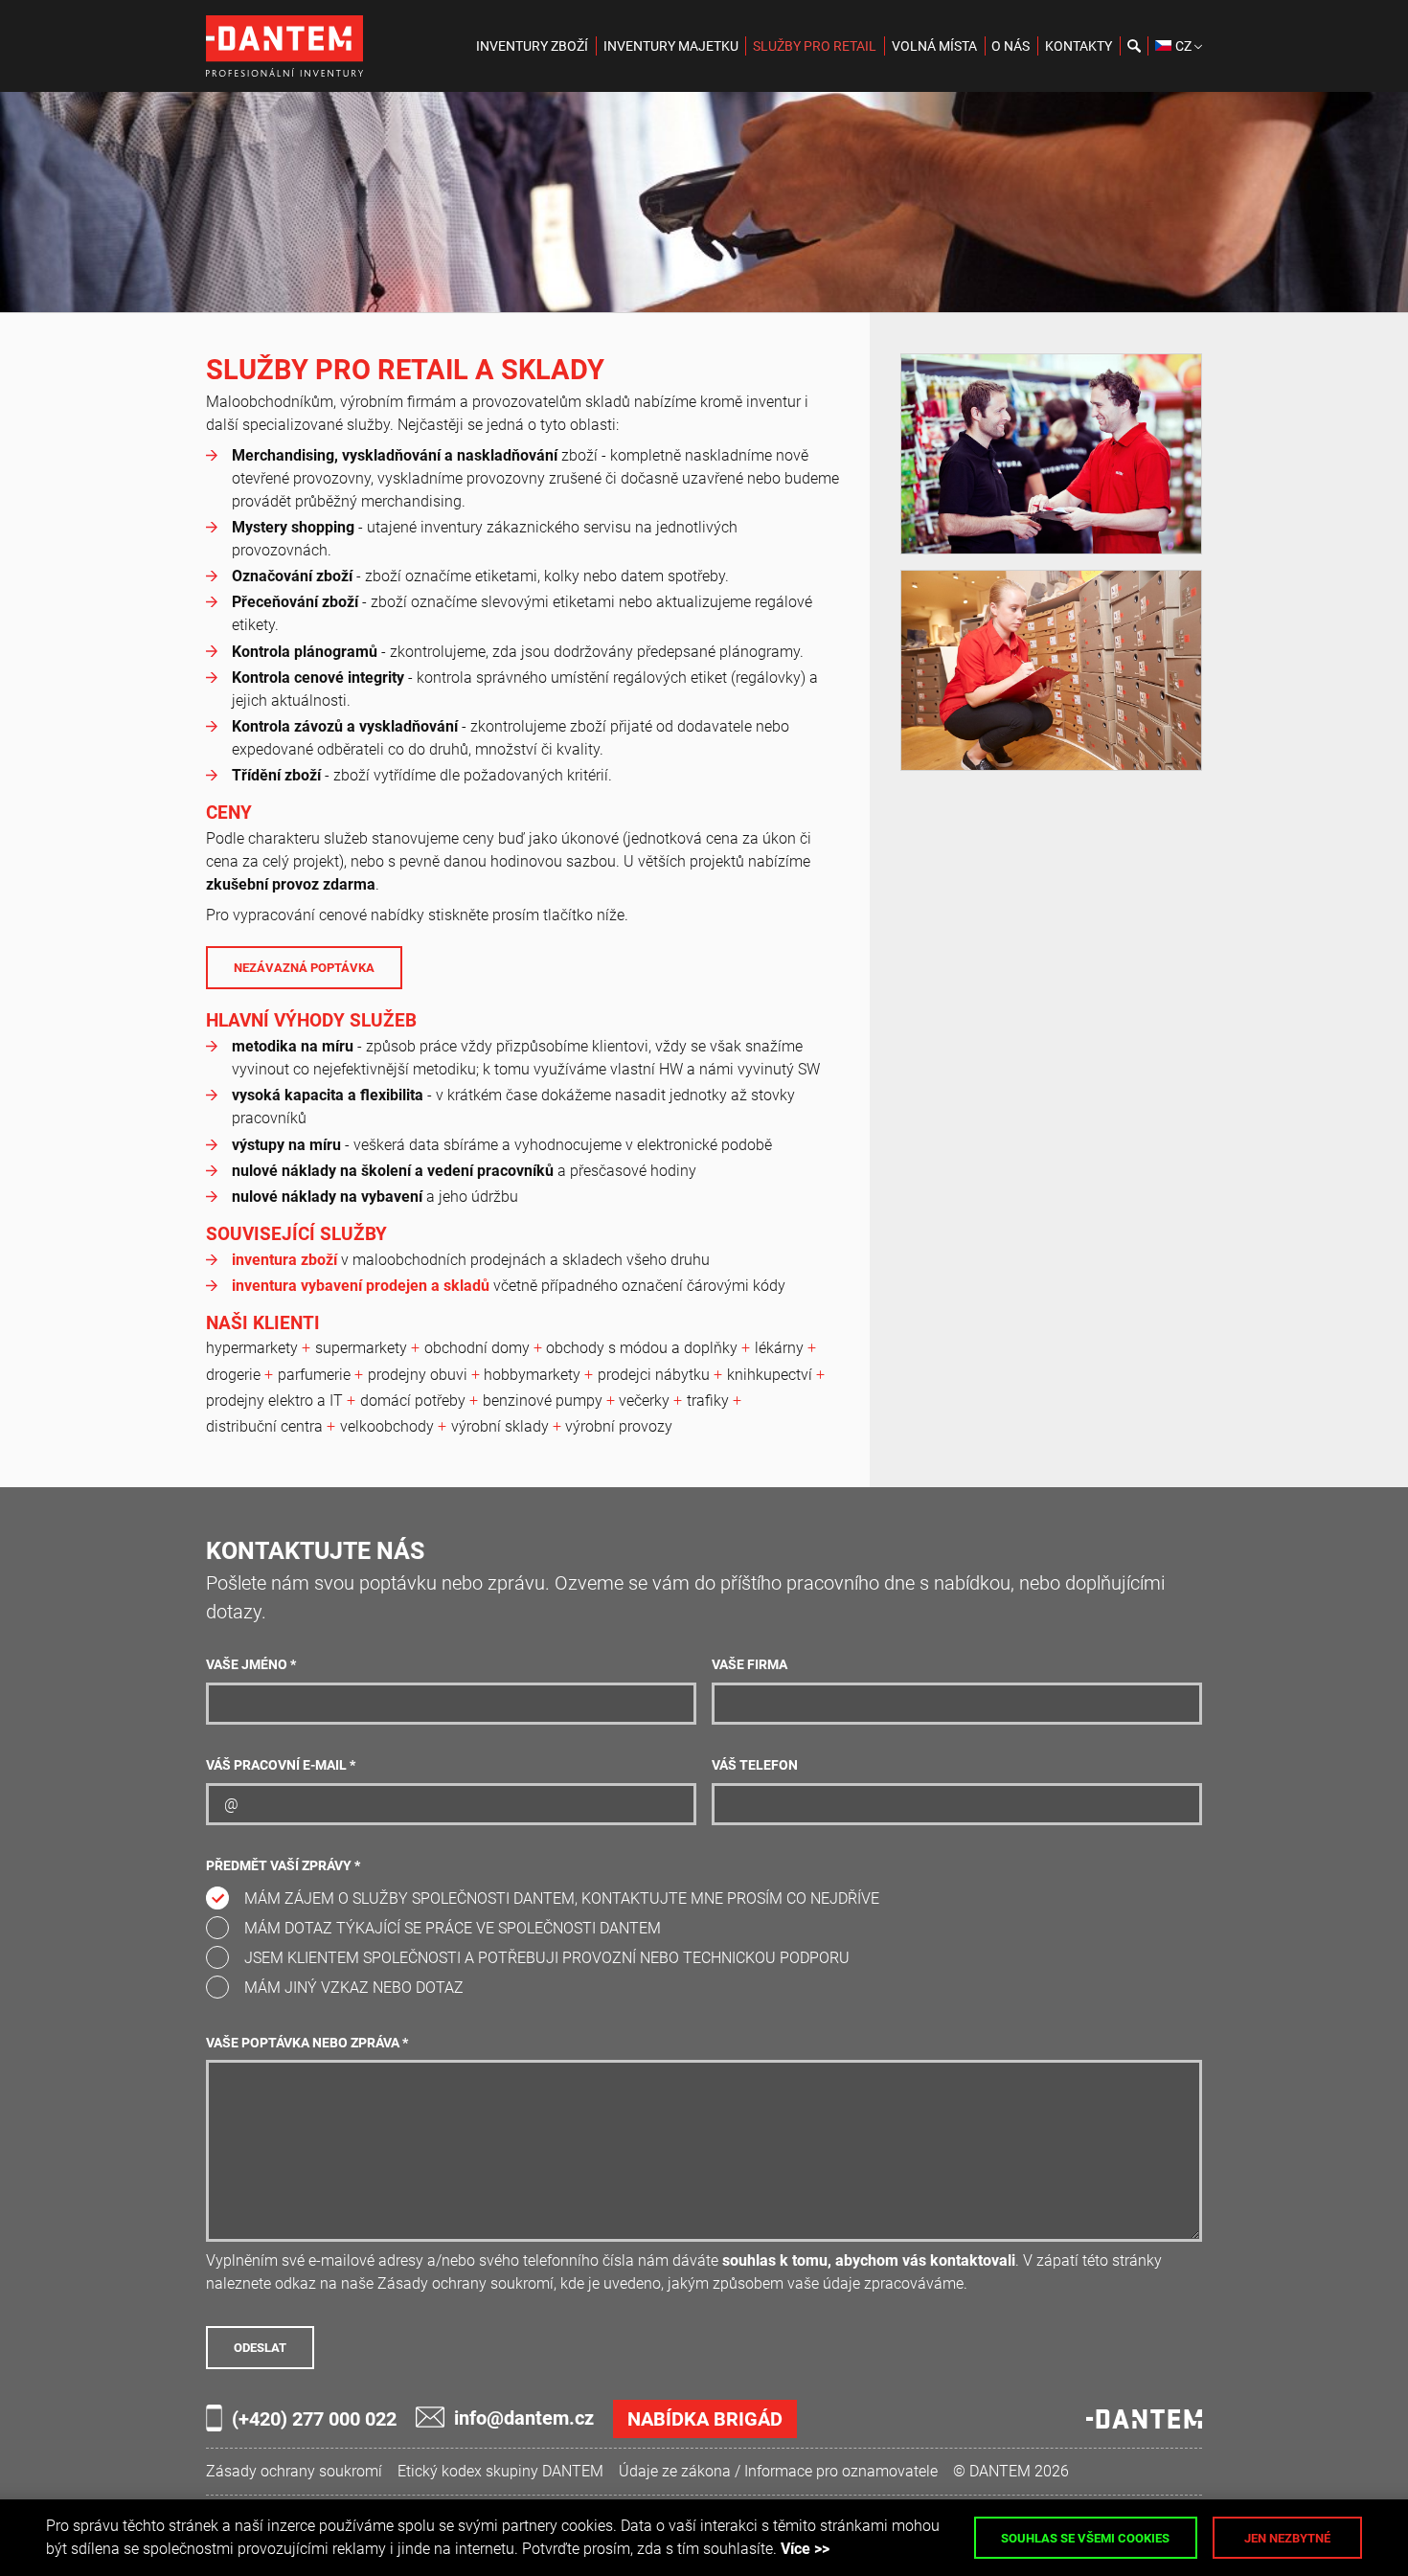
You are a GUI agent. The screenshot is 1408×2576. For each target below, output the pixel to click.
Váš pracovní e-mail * (281, 1765)
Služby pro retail (815, 46)
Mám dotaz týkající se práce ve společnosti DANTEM (453, 1928)
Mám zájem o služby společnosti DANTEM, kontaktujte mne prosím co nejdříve (562, 1898)
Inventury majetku (671, 46)
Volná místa (934, 46)
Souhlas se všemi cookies (1085, 2538)
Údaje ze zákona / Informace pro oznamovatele (778, 2471)
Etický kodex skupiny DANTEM (500, 2471)
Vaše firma (749, 1665)
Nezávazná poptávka (304, 968)
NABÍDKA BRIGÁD (705, 2419)
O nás (1011, 46)
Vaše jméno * (251, 1665)
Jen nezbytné (1287, 2538)
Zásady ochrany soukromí (294, 2471)
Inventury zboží (532, 46)
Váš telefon (755, 1765)
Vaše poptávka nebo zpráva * (307, 2043)
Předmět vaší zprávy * (283, 1866)
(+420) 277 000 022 (314, 2419)
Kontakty (1079, 46)
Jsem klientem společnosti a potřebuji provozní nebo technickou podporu (547, 1958)
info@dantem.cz (524, 2418)
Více (795, 2549)
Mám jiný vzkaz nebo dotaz (354, 1988)
